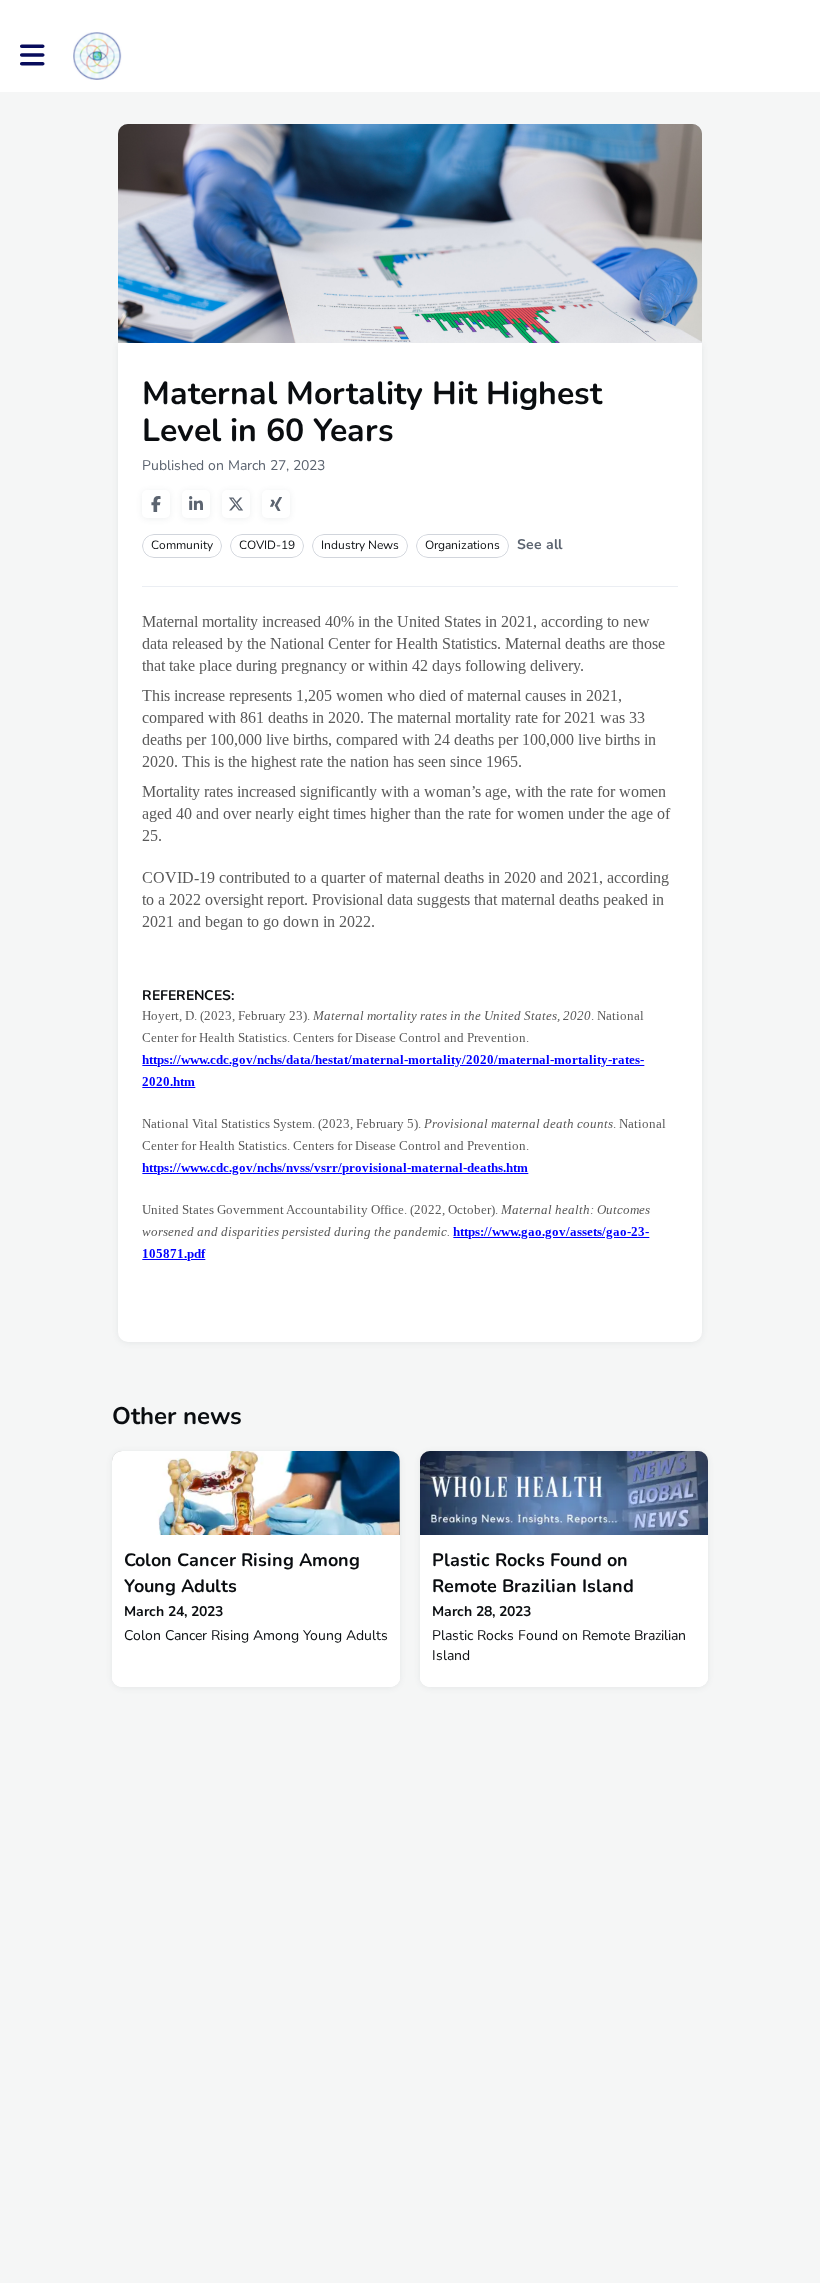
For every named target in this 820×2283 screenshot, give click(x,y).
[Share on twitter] (236, 504)
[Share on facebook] (156, 504)
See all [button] (539, 544)
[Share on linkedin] (196, 504)
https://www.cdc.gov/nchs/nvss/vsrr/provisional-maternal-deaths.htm (335, 1167)
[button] (32, 55)
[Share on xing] (276, 504)
